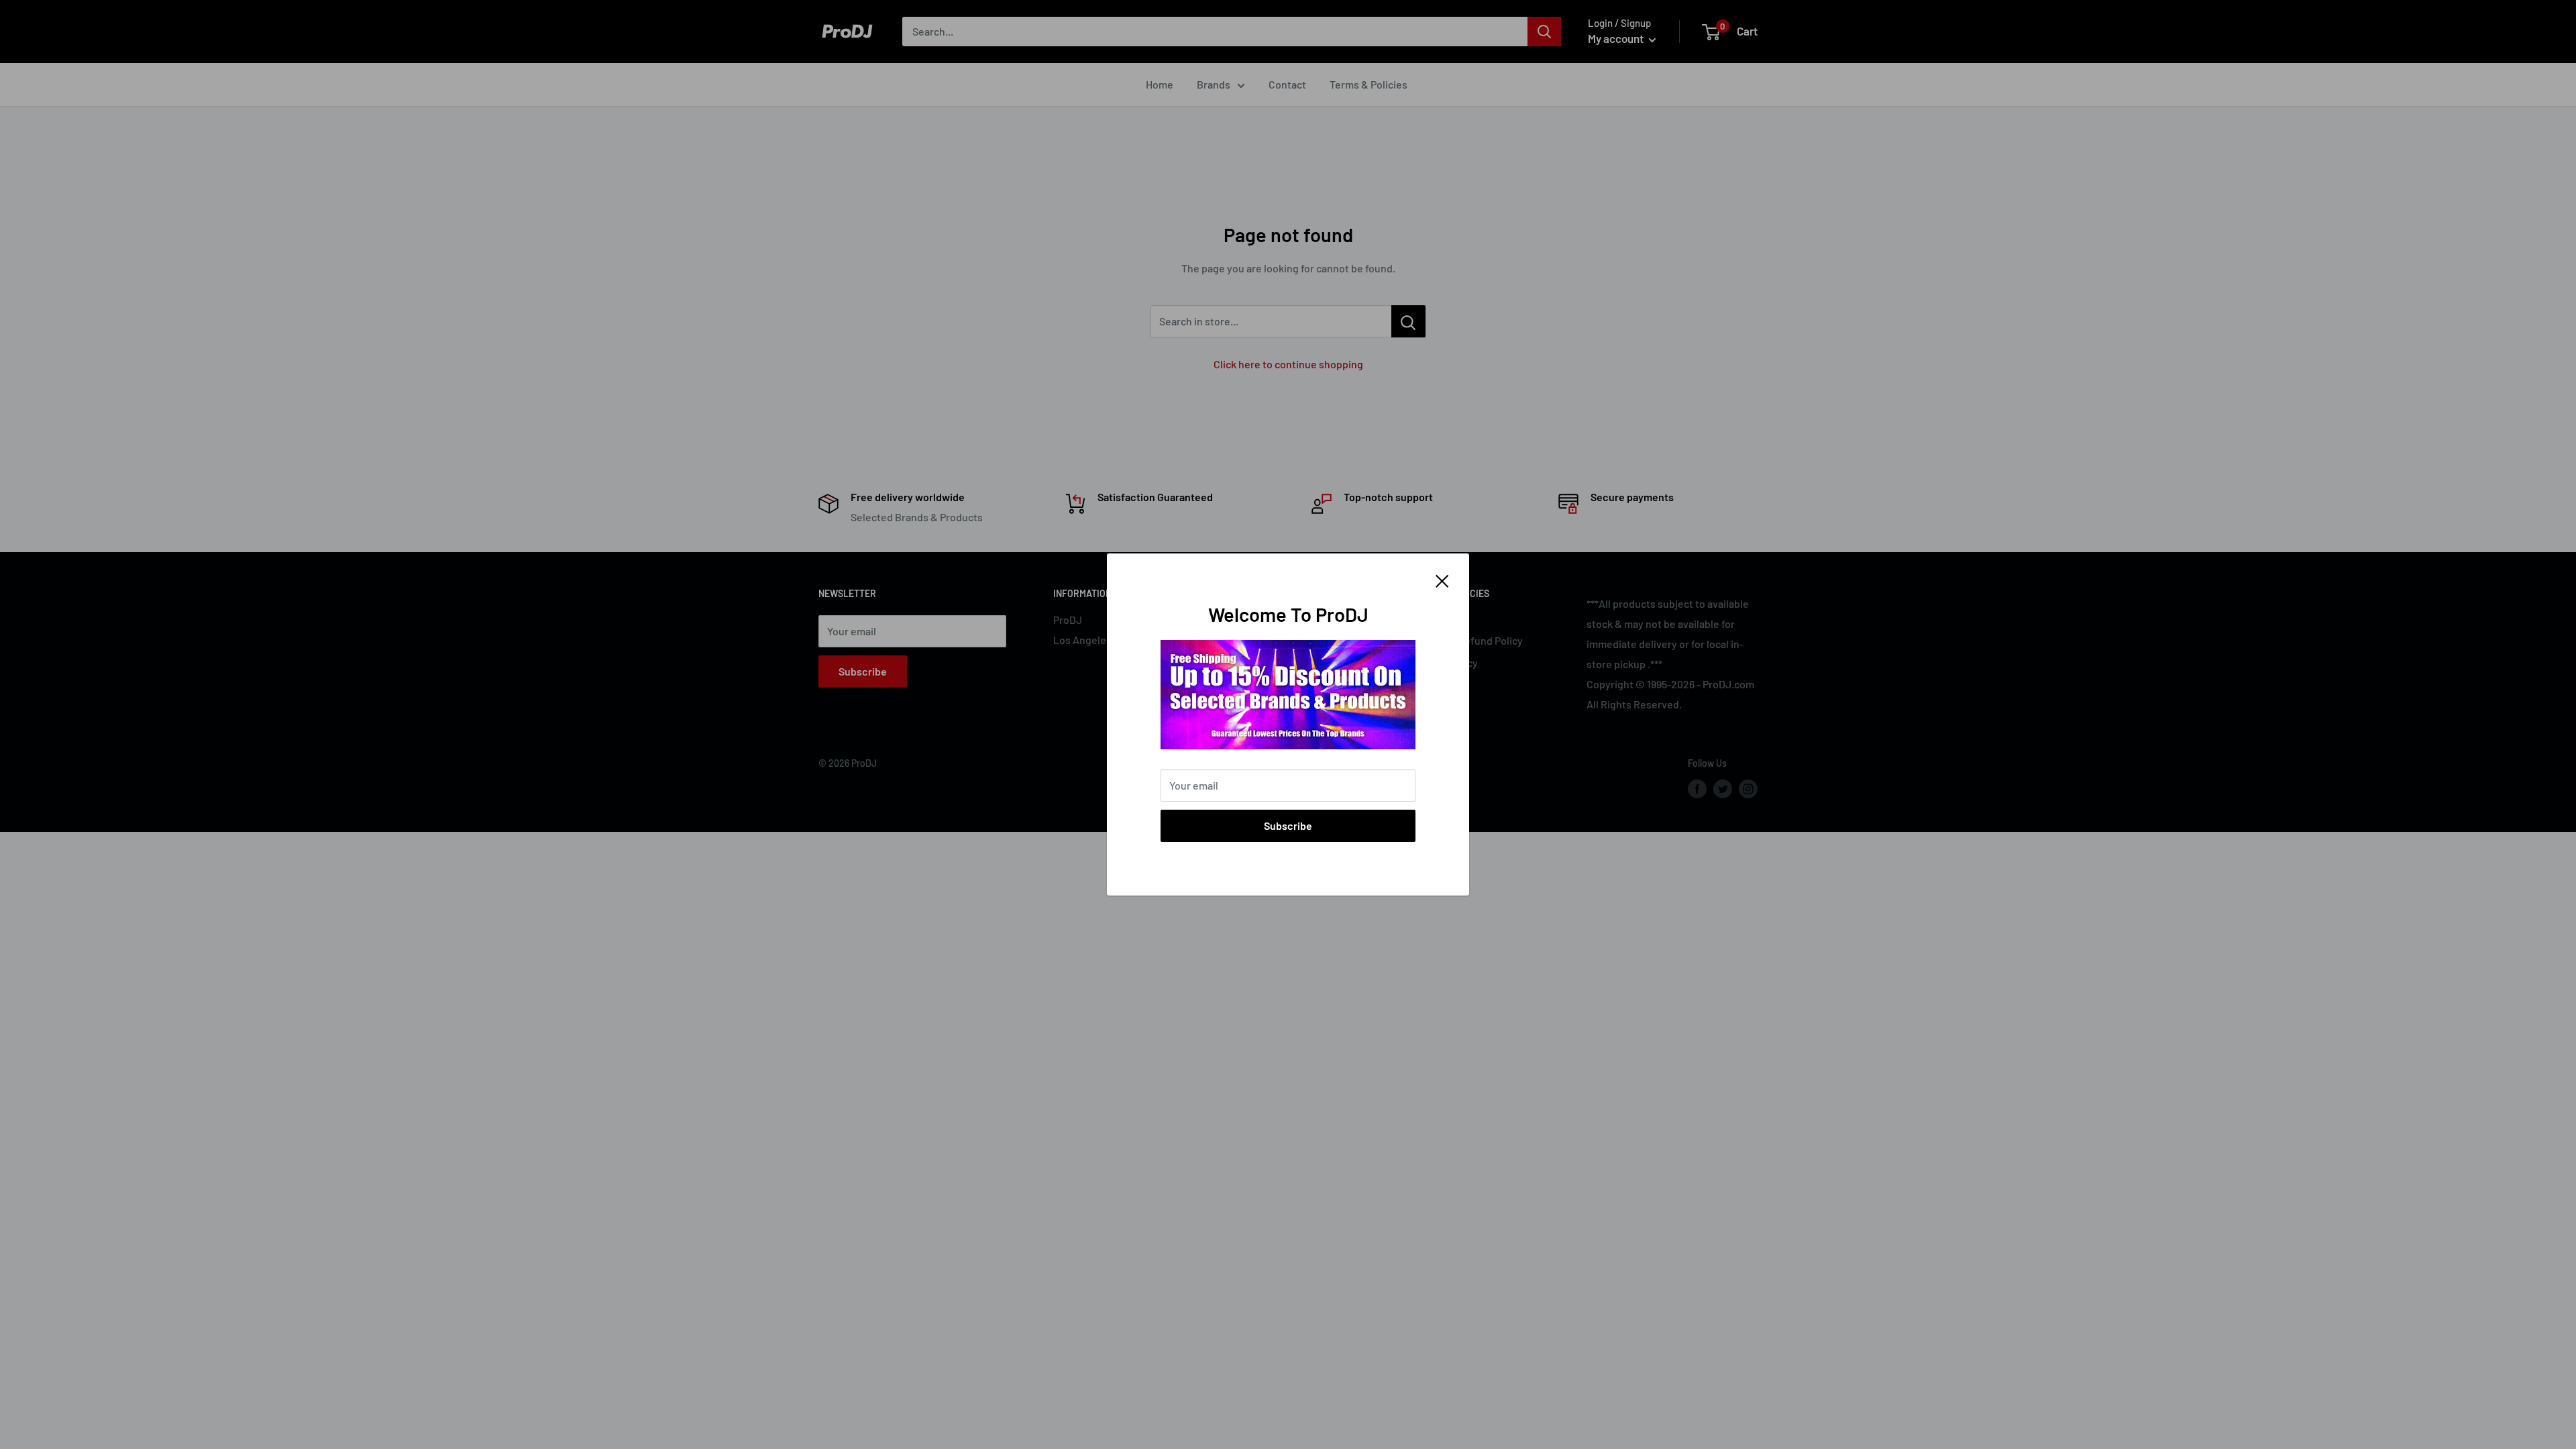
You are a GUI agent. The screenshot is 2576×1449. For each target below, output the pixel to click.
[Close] (1442, 580)
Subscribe (1288, 825)
